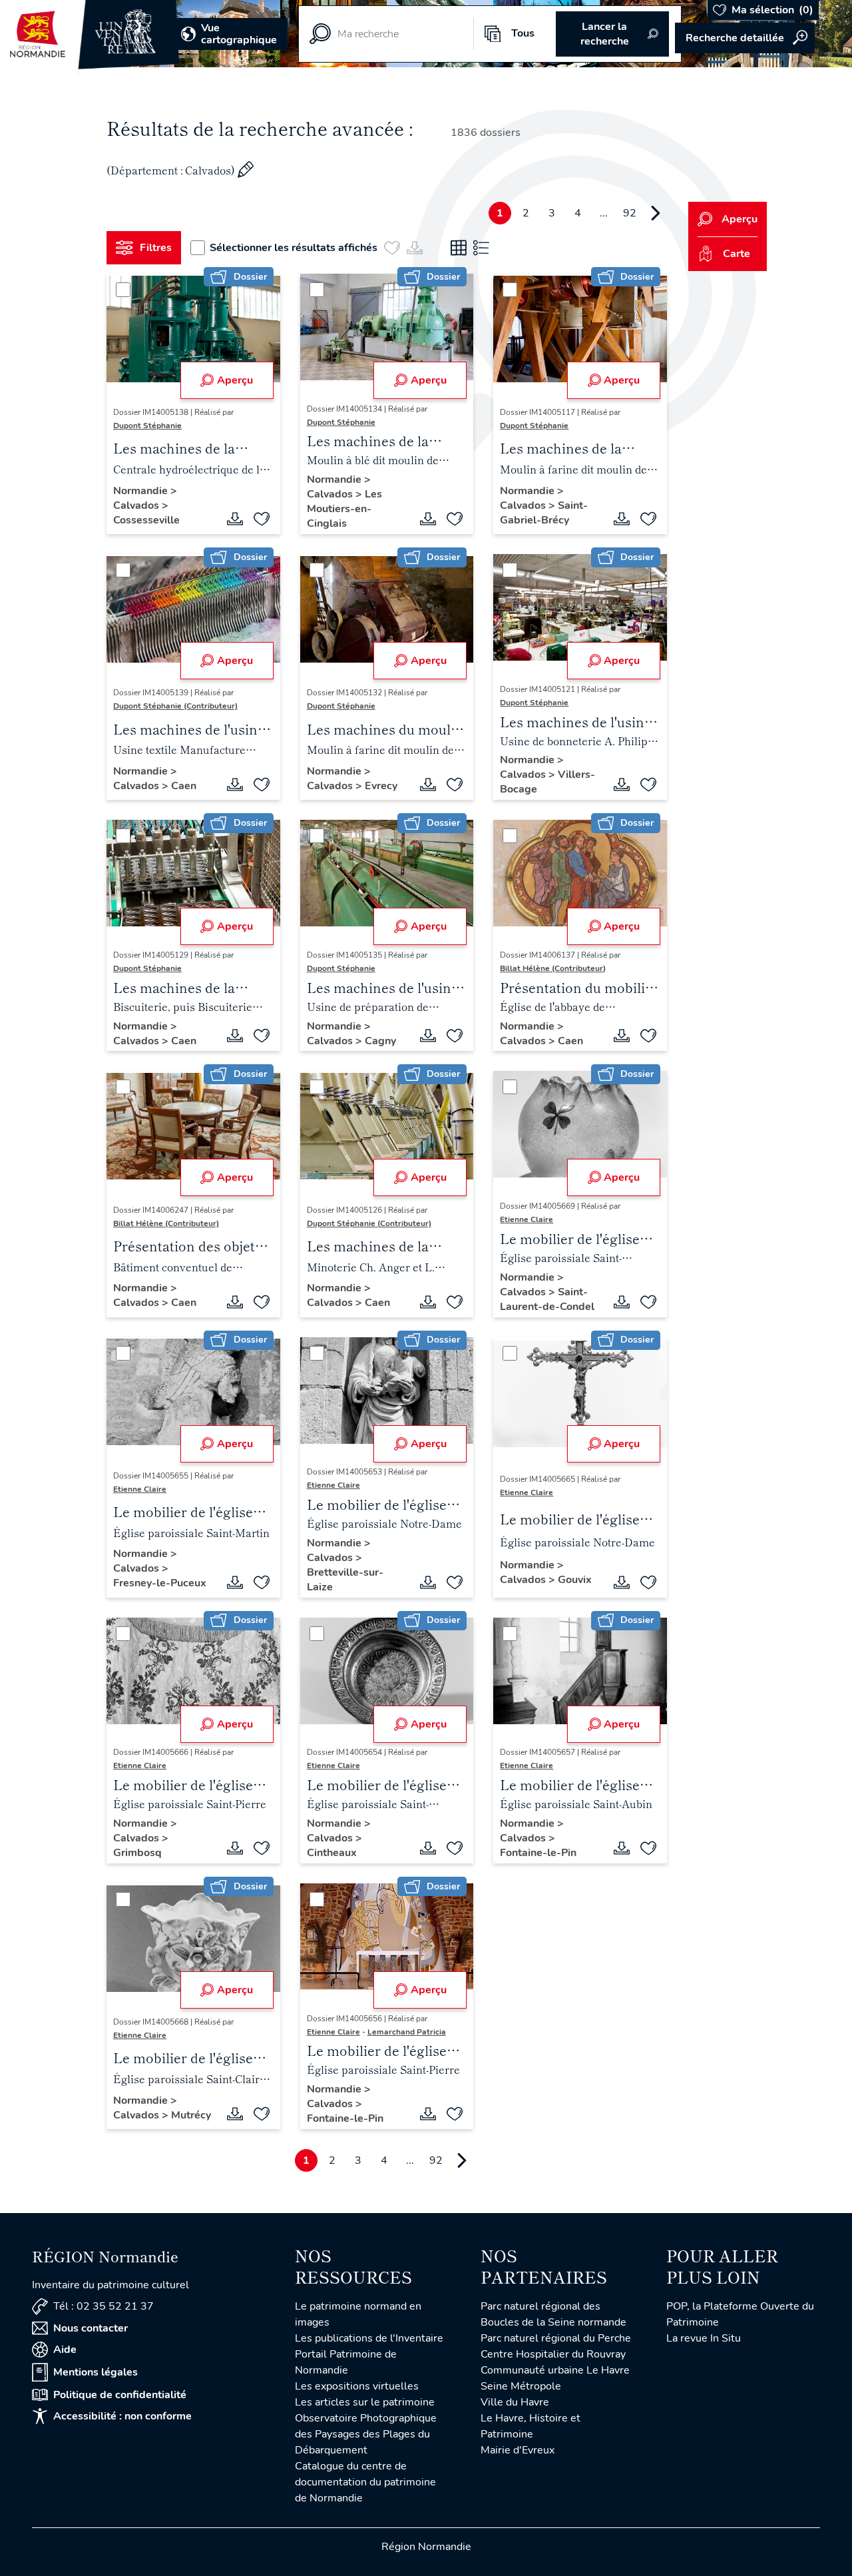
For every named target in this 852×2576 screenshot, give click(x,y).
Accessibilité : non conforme (122, 2416)
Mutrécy (191, 2115)
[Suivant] (656, 213)
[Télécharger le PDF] (235, 519)
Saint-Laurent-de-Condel (547, 1299)
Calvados (137, 505)
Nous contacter (91, 2328)
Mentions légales (96, 2372)
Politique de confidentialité (120, 2395)
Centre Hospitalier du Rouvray (553, 2354)
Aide (65, 2350)
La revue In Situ (704, 2338)
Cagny (380, 1041)
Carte (737, 254)
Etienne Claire (527, 1219)
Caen (184, 786)
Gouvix (575, 1580)
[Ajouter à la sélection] (262, 519)
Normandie (142, 491)
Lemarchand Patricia (407, 2032)
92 (630, 213)
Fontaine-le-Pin (538, 1853)
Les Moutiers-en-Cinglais (344, 509)
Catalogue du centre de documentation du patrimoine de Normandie (365, 2482)
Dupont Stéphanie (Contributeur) (175, 706)
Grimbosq (137, 1853)
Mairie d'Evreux (518, 2450)
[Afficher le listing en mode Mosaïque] (459, 248)
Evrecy (381, 786)
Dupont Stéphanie (147, 426)
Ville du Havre (515, 2402)
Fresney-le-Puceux (160, 1583)
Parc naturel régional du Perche (556, 2338)
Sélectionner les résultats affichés (294, 248)
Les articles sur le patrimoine (365, 2402)
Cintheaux (332, 1853)
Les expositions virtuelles (357, 2386)
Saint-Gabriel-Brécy (544, 513)
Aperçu (235, 380)
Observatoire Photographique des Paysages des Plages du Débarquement (366, 2434)
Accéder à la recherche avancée (745, 38)
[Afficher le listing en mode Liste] (481, 248)
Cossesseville (146, 520)
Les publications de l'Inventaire (369, 2338)
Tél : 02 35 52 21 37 (104, 2306)
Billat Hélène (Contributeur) (553, 968)
